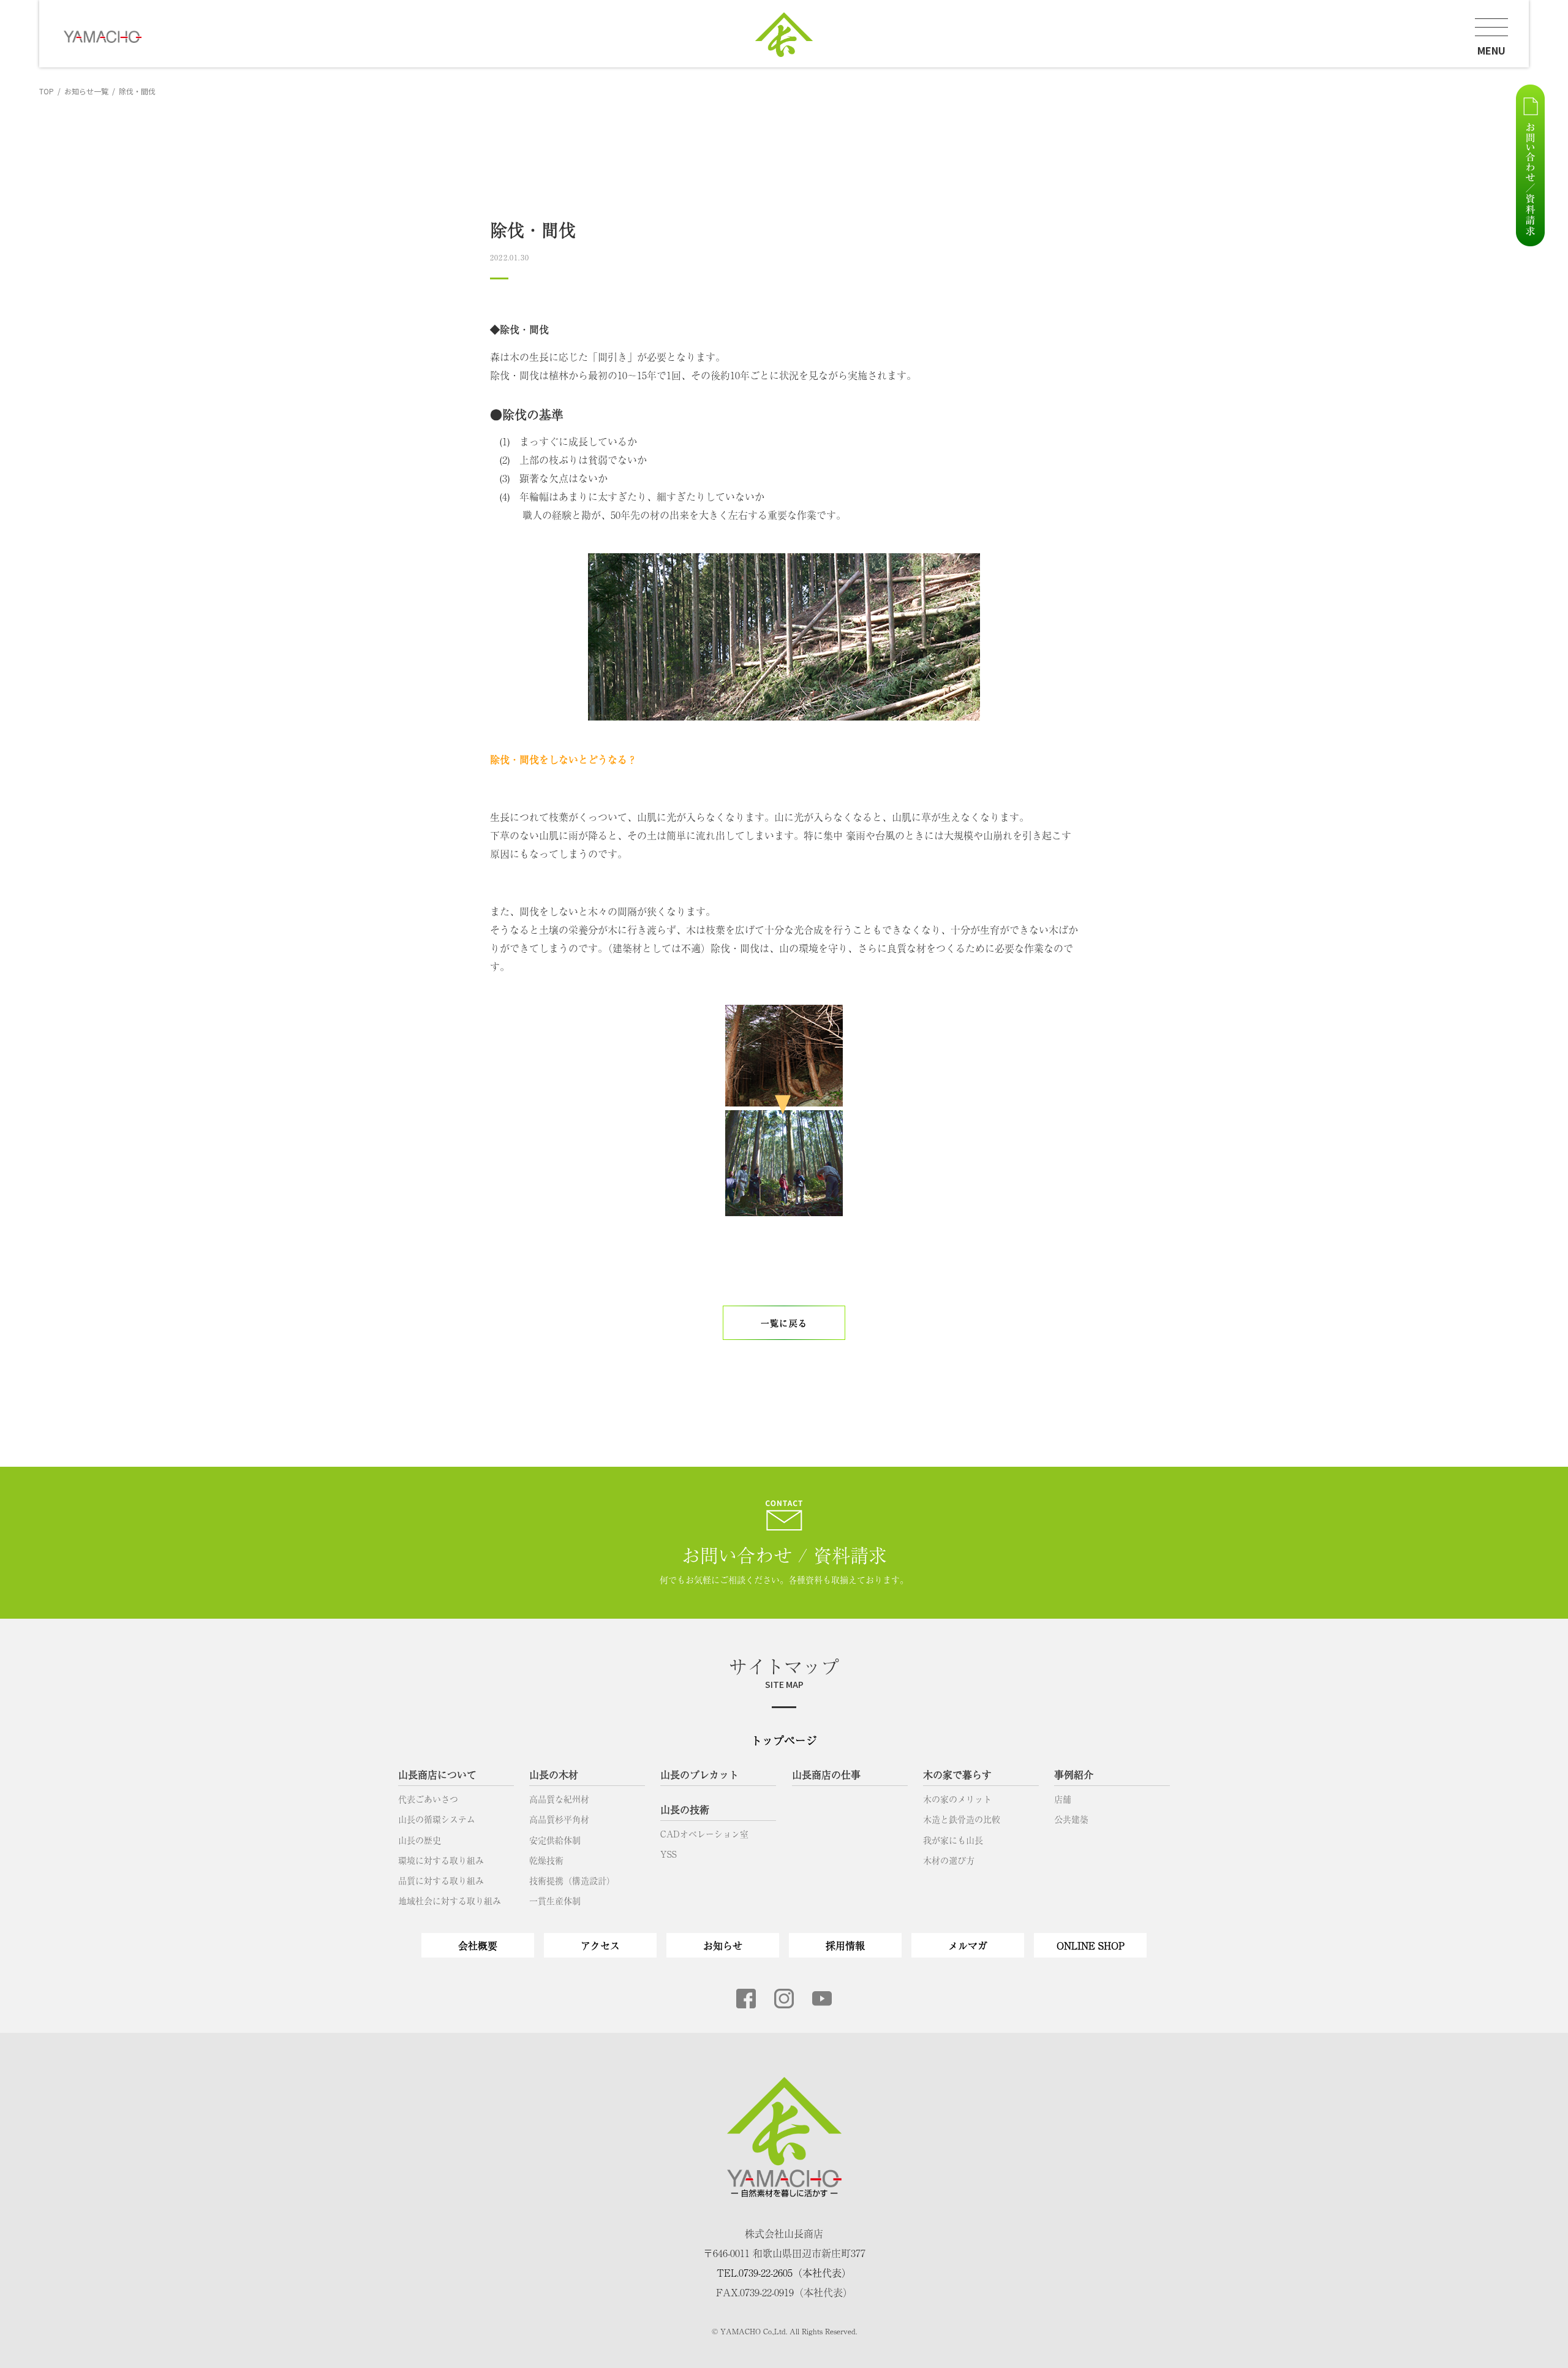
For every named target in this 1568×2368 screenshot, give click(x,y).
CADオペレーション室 (704, 1834)
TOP (47, 91)
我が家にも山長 (953, 1840)
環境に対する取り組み (441, 1860)
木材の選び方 (949, 1860)
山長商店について (437, 1774)
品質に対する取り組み (441, 1880)
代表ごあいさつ (428, 1799)
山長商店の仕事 (826, 1774)
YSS (669, 1854)
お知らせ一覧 (86, 91)
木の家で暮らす (957, 1774)
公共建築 (1071, 1819)
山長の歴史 (420, 1840)
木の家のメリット (957, 1799)
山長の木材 (554, 1774)
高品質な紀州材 (559, 1799)
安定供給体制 (555, 1840)
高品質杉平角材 (559, 1819)
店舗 (1063, 1799)
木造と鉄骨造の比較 (962, 1819)
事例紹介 (1074, 1774)
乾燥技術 (546, 1860)
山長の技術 (685, 1809)
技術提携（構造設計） (572, 1880)
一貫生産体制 (555, 1901)
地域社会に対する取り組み (450, 1901)
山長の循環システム (437, 1819)
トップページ (784, 1740)
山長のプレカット (699, 1774)
